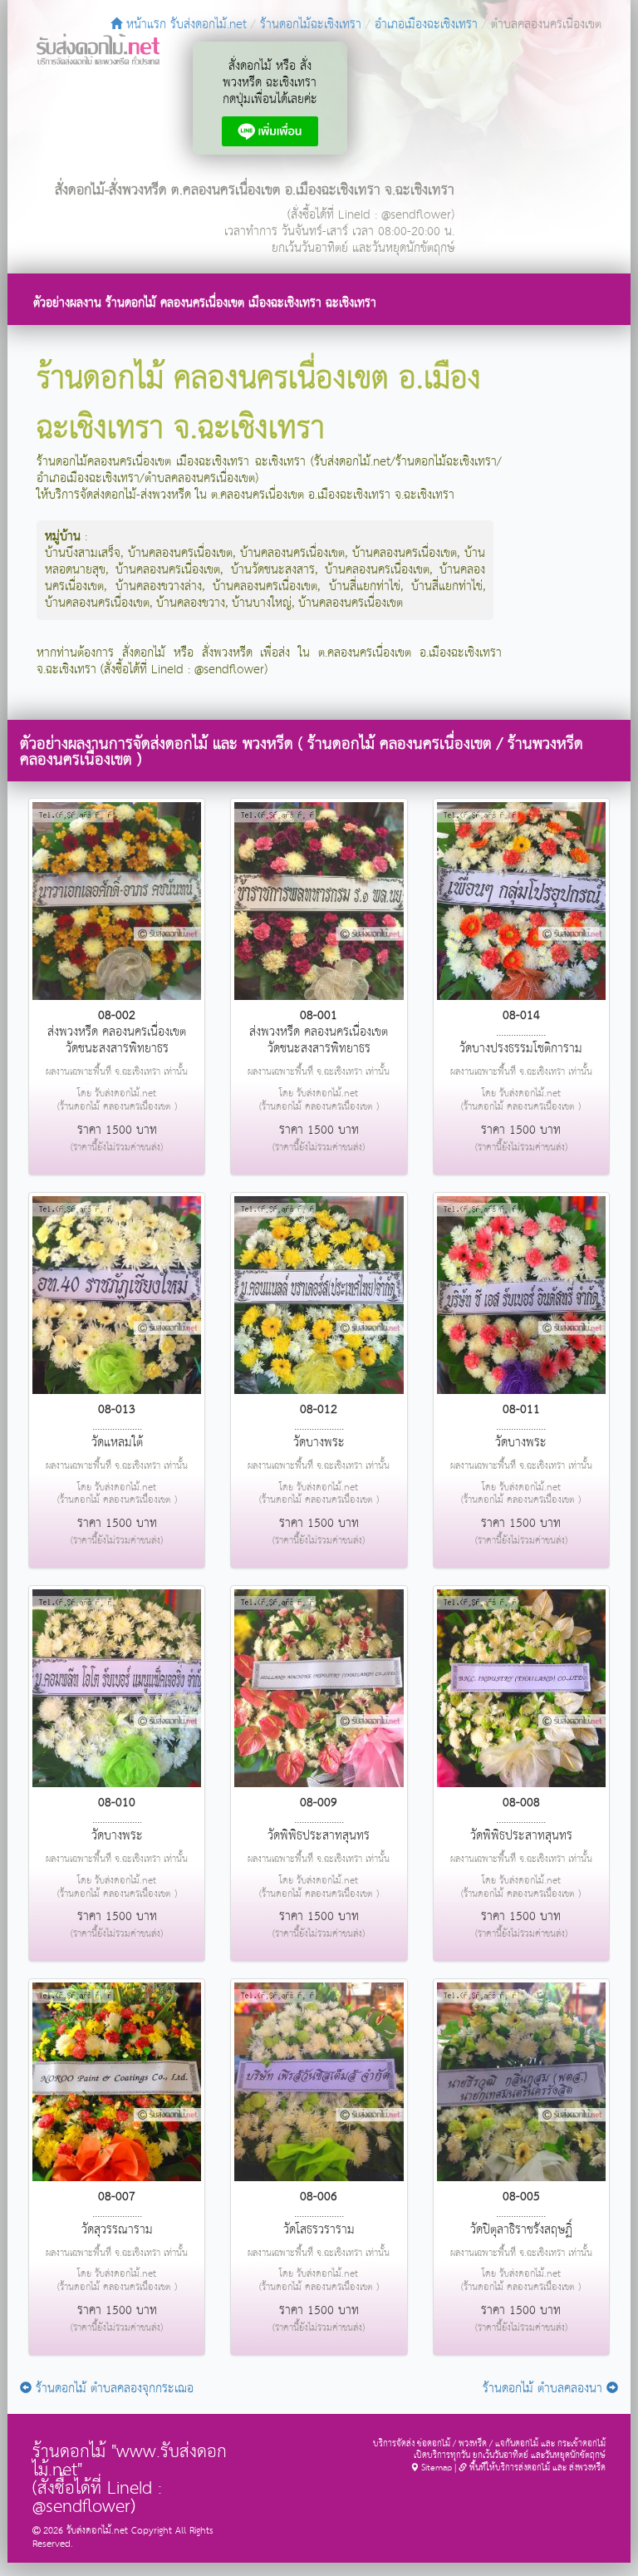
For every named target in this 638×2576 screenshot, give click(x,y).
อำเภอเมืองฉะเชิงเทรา (426, 25)
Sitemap (435, 2468)
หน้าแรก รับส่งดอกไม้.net (184, 25)
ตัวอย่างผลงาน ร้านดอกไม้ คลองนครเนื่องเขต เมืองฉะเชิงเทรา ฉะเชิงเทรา (205, 303)
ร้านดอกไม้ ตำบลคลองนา (545, 2389)
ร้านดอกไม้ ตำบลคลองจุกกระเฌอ (113, 2389)
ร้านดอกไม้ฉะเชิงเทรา (311, 25)
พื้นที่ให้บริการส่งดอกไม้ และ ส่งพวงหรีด (536, 2468)
